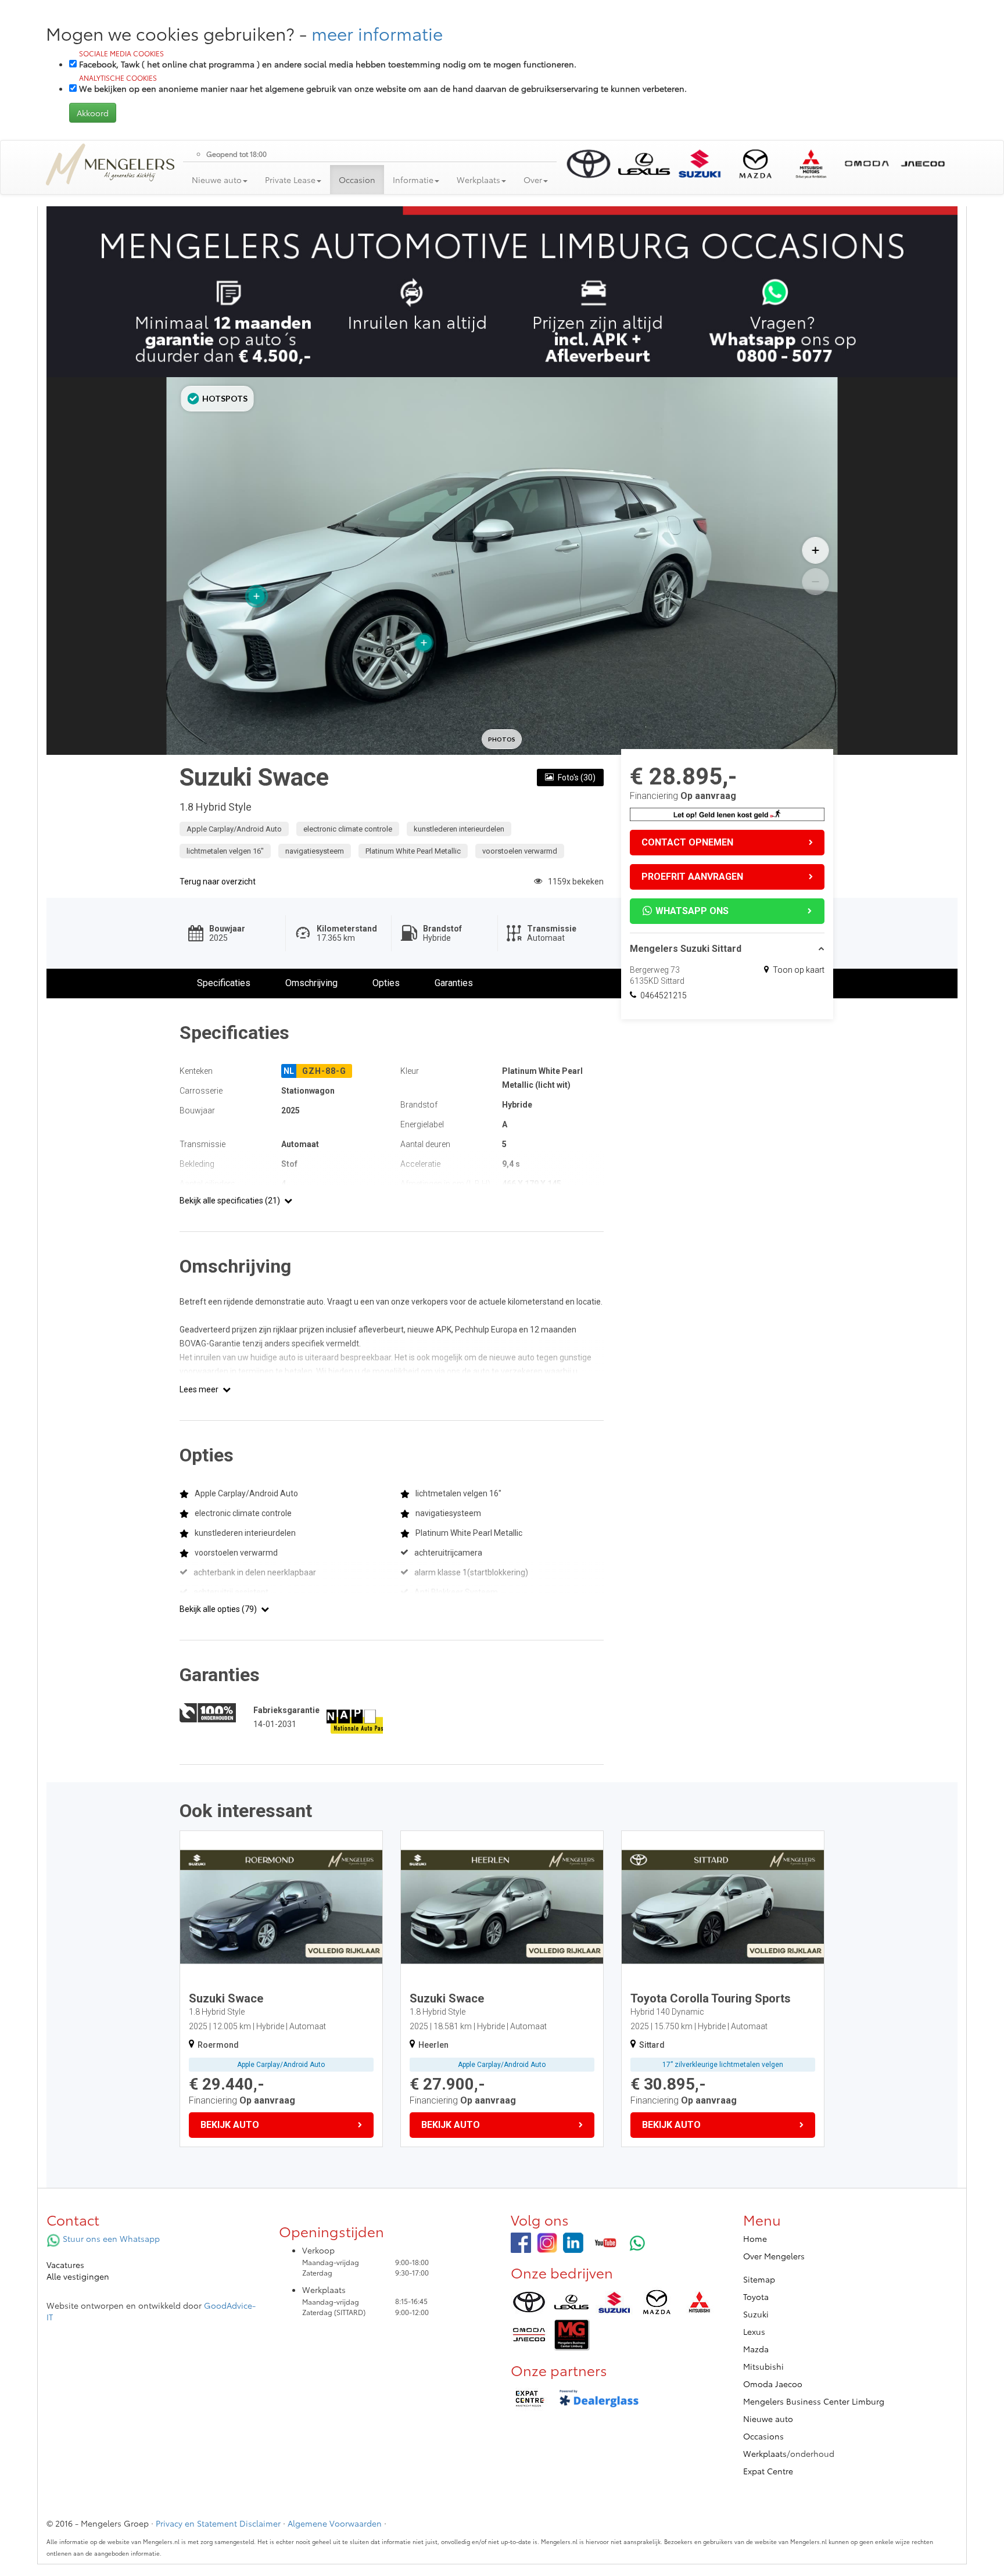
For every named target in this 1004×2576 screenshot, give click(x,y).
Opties (386, 983)
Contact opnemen (687, 842)
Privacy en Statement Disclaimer (218, 2523)
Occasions (763, 2436)
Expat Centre (768, 2471)
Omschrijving (311, 983)
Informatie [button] (413, 180)
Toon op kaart (799, 970)
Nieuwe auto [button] (217, 180)
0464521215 (664, 995)
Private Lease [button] (290, 180)
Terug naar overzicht (218, 882)
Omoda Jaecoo (773, 2384)
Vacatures (65, 2265)
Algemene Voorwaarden (335, 2523)
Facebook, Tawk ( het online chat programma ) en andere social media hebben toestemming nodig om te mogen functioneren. (328, 59)
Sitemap (759, 2279)
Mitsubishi (763, 2366)
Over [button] (533, 180)
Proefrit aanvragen (692, 877)
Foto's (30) (577, 778)
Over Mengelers (774, 2256)
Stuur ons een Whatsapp (110, 2238)
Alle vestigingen (78, 2276)
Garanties (454, 983)
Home (755, 2238)
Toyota (756, 2296)
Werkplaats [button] (478, 180)
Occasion (357, 180)
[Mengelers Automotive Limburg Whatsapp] (638, 2243)
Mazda (756, 2349)
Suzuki (756, 2314)
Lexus (754, 2331)
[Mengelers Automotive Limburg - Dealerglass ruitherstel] (599, 2399)
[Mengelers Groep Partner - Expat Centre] (529, 2399)
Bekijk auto (230, 2125)
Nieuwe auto (768, 2419)
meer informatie (377, 33)
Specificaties (224, 983)
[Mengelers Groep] (521, 2243)
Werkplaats (765, 2453)
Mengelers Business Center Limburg (814, 2401)
